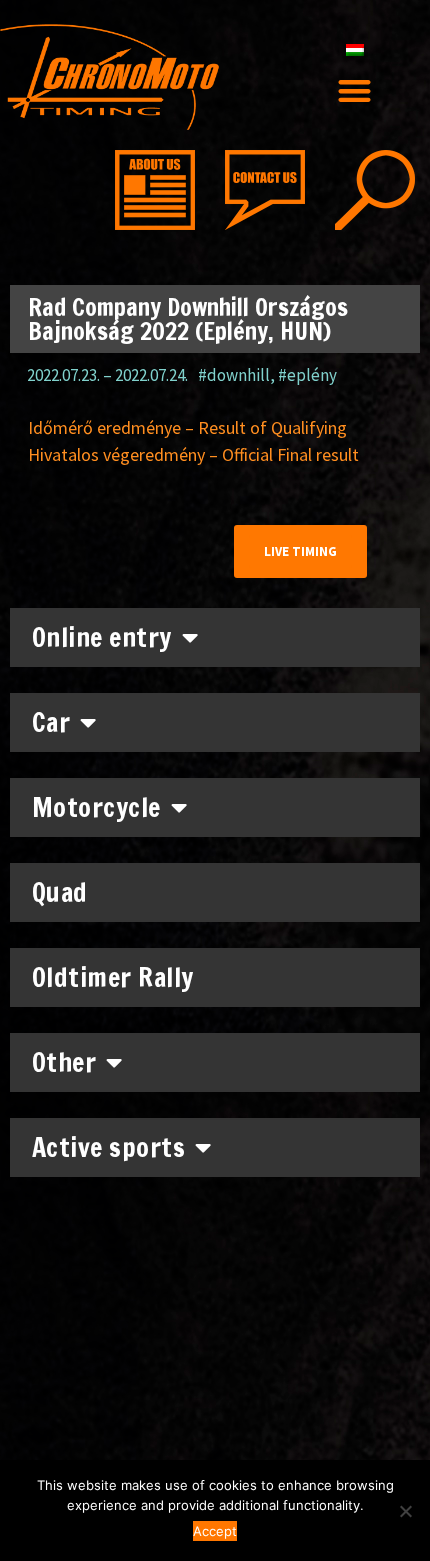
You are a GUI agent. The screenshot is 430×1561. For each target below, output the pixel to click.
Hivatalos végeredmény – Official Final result (193, 454)
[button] (355, 90)
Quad (60, 892)
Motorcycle (96, 807)
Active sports (109, 1147)
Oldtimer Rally (113, 977)
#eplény (307, 375)
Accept (215, 1531)
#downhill (234, 375)
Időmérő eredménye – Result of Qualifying (187, 427)
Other (64, 1062)
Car (51, 722)
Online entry (102, 637)
